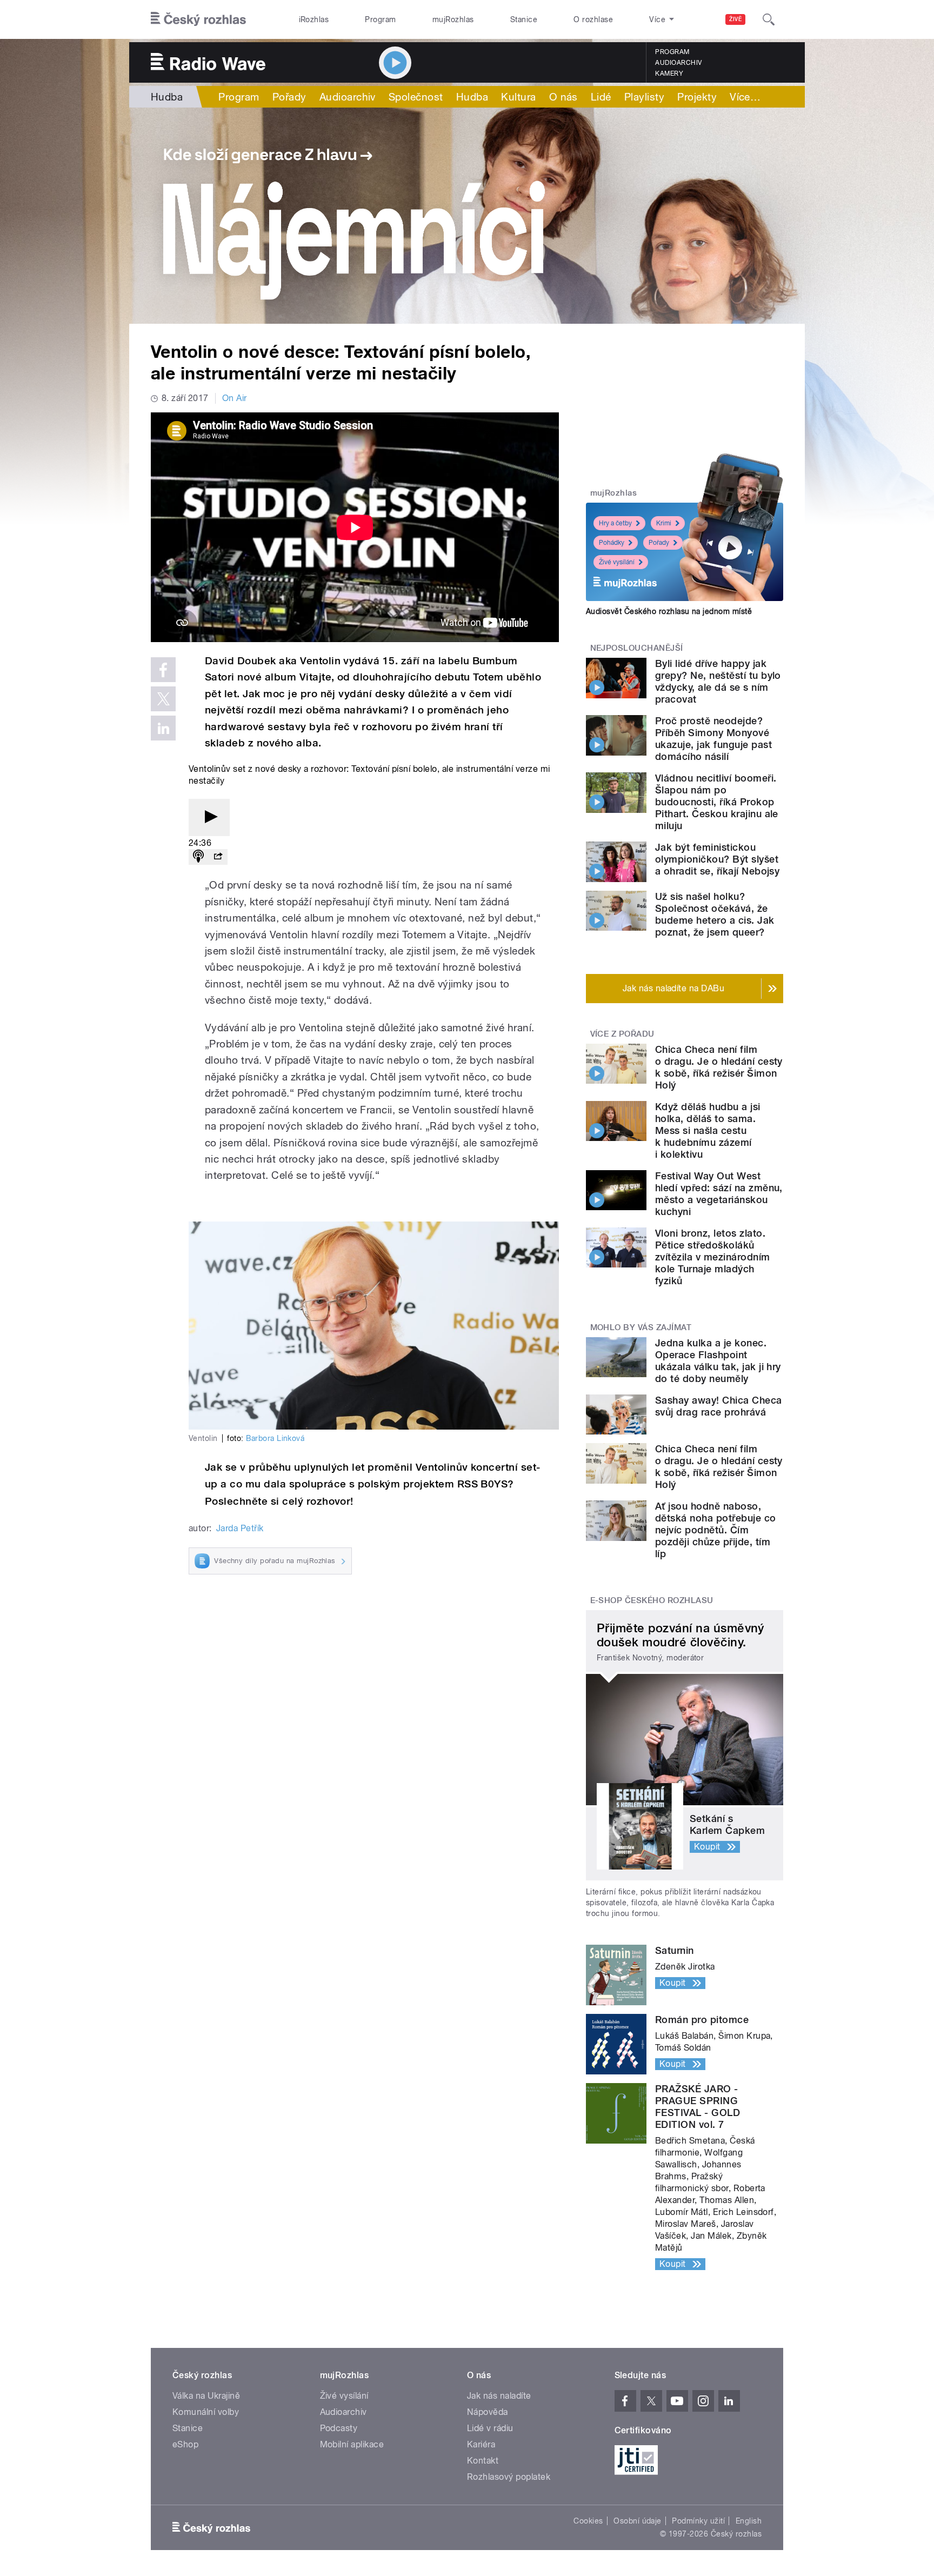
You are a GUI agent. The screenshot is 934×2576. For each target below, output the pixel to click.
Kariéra (481, 2444)
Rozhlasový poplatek (509, 2477)
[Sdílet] (218, 857)
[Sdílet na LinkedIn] (163, 728)
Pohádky (612, 543)
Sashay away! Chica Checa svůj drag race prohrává (719, 1406)
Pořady (289, 97)
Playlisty (644, 97)
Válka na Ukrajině (206, 2396)
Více (745, 97)
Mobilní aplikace (352, 2444)
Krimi (664, 523)
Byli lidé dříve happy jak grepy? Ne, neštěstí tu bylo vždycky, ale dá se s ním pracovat (718, 681)
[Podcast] (198, 857)
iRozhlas (314, 19)
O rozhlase (593, 19)
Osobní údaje (638, 2521)
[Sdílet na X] (163, 699)
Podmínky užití (698, 2521)
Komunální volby (206, 2412)
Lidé (601, 97)
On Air (235, 398)
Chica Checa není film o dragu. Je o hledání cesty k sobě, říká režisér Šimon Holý (719, 1067)
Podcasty (339, 2428)
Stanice (524, 19)
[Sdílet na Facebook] (163, 670)
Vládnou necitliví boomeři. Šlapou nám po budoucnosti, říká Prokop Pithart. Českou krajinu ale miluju (717, 802)
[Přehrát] (209, 817)
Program (380, 19)
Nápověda (488, 2412)
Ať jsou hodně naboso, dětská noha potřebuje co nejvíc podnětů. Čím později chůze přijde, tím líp (716, 1530)
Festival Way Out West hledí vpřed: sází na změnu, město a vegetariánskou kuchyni (719, 1194)
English (749, 2521)
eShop (185, 2444)
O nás (563, 97)
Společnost (416, 97)
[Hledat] (769, 19)
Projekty (697, 97)
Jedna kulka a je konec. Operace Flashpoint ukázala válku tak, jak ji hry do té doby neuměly (718, 1361)
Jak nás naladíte (499, 2396)
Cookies (588, 2521)
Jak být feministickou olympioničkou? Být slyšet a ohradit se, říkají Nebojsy (717, 859)
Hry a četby (615, 523)
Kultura (518, 97)
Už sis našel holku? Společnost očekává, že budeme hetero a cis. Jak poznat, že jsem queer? (715, 914)
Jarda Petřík (240, 1528)
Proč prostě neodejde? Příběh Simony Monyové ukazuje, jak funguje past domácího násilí (713, 739)
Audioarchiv (678, 63)
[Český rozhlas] (198, 19)
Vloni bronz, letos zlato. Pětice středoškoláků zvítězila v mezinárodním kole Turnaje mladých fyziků (713, 1257)
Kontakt (483, 2461)
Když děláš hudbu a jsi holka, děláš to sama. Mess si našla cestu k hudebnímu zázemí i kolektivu (708, 1130)
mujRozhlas (453, 19)
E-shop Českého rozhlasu (652, 1600)
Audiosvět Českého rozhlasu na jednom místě (669, 611)
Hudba (167, 97)
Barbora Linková (275, 1438)
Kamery (669, 74)
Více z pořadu (622, 1034)
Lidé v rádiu (490, 2428)
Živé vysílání (617, 562)
